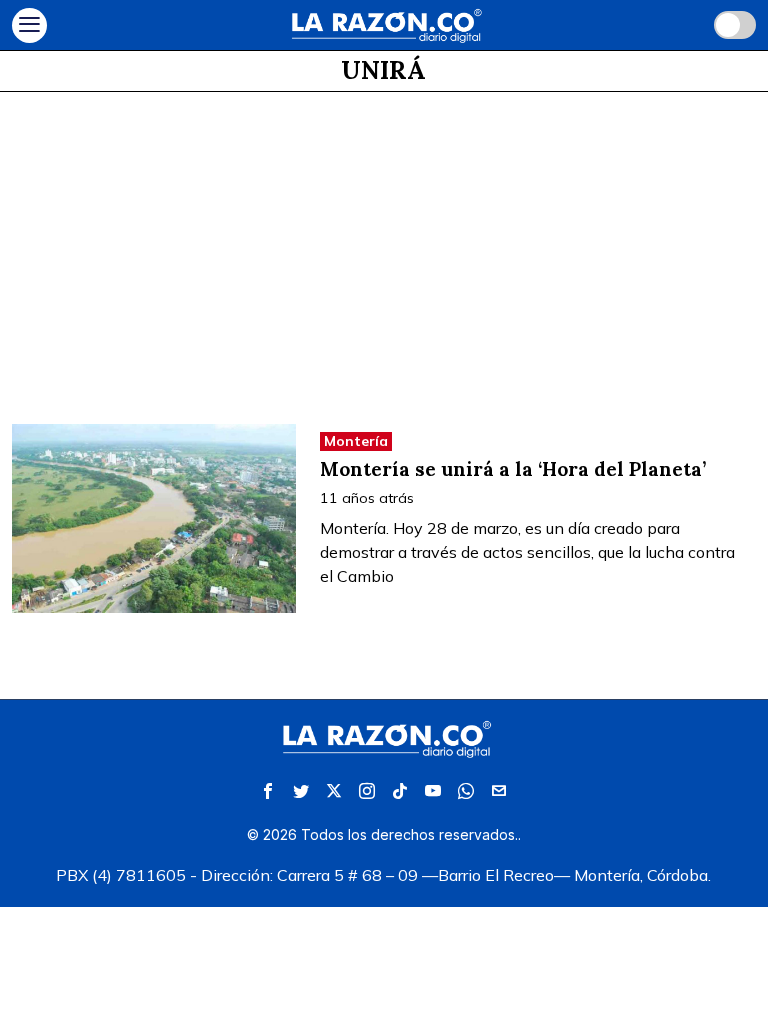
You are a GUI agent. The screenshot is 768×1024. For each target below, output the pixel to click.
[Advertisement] (384, 242)
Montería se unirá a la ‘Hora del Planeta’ (513, 469)
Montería (356, 441)
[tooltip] (268, 791)
